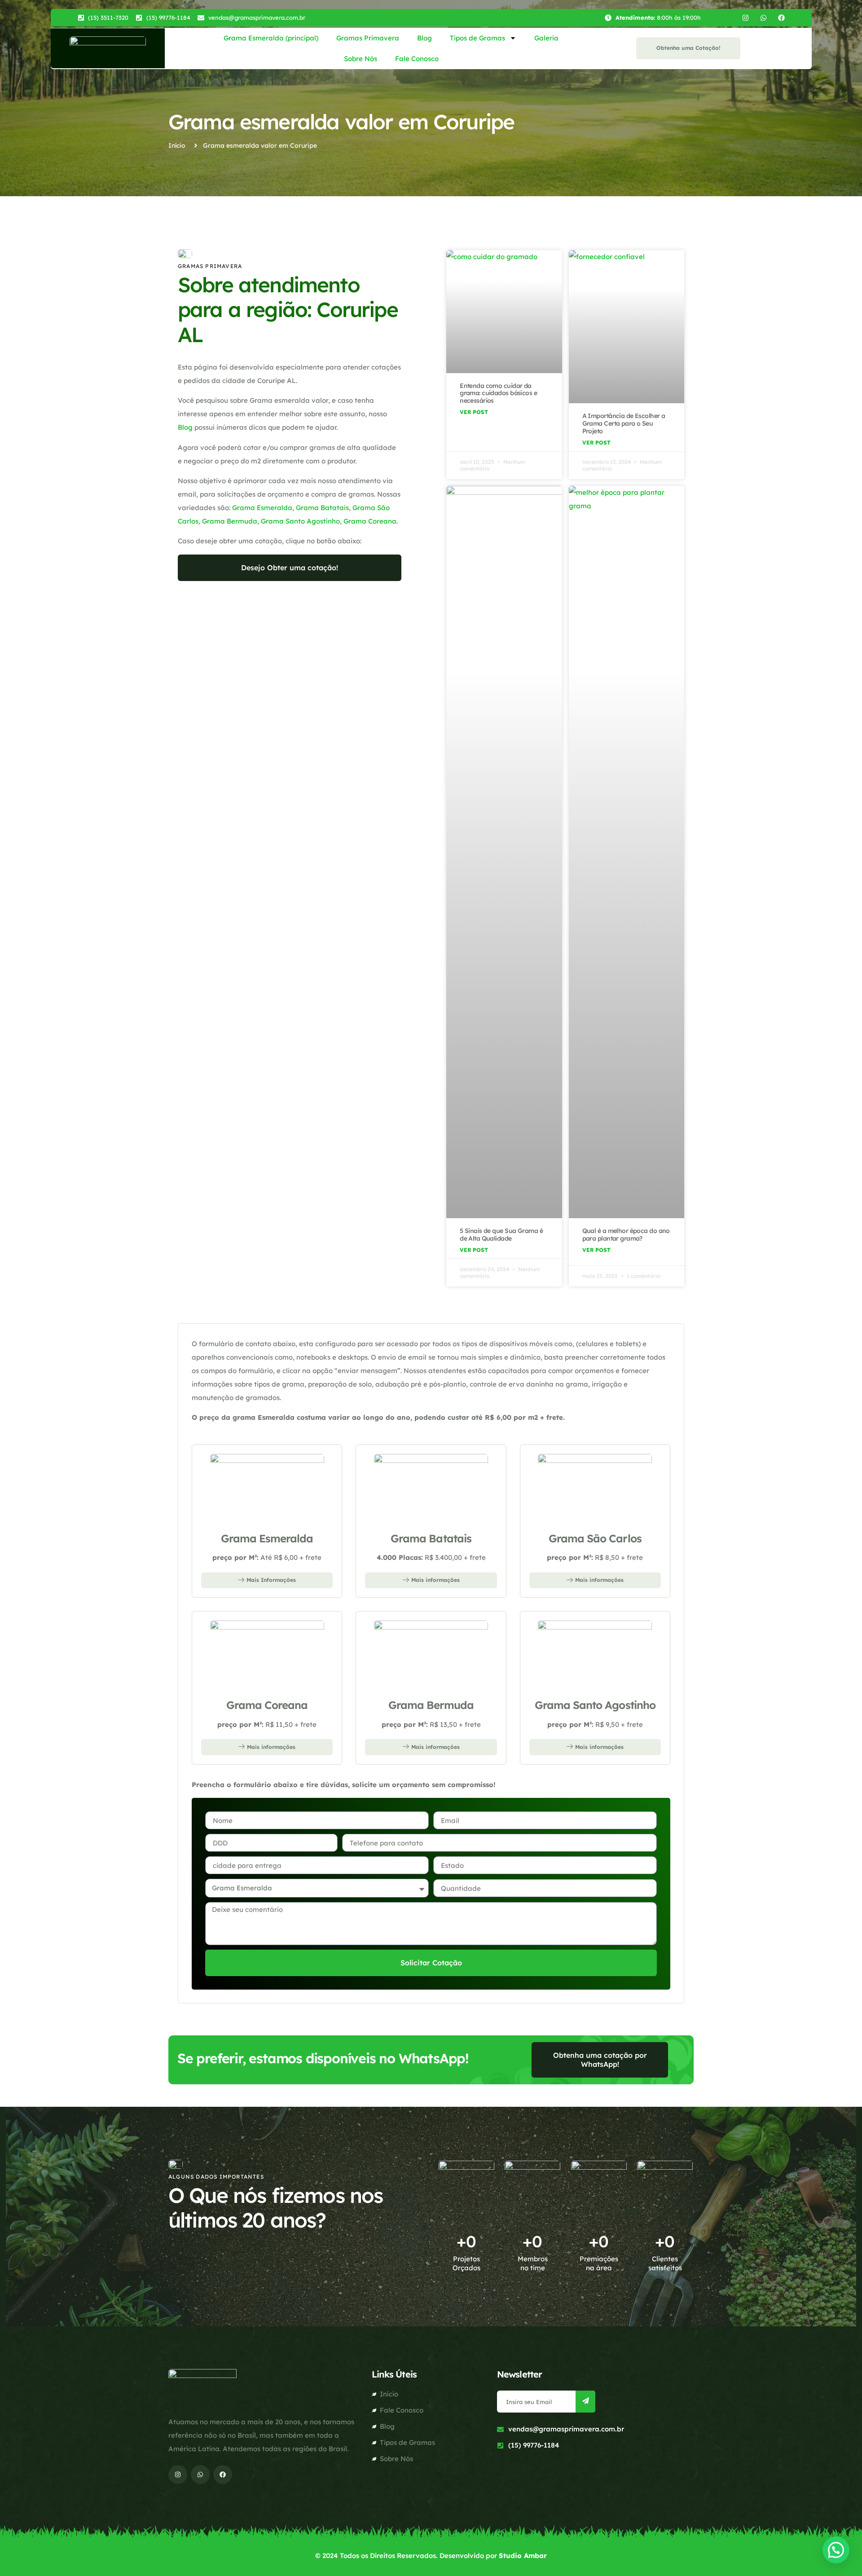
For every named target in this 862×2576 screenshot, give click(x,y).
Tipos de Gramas (477, 38)
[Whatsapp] (763, 18)
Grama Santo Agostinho (300, 521)
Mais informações (435, 1580)
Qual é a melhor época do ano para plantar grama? (626, 1235)
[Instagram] (745, 18)
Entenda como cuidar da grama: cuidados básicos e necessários (498, 393)
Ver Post (474, 412)
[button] (836, 2550)
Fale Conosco (417, 59)
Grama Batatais (322, 508)
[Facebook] (781, 18)
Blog (424, 38)
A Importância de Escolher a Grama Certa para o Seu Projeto (624, 423)
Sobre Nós (361, 59)
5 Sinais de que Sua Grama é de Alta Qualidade (501, 1235)
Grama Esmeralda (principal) (271, 38)
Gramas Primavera (368, 38)
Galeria (546, 38)
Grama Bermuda (230, 521)
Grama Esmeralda (262, 508)
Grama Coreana (370, 521)
